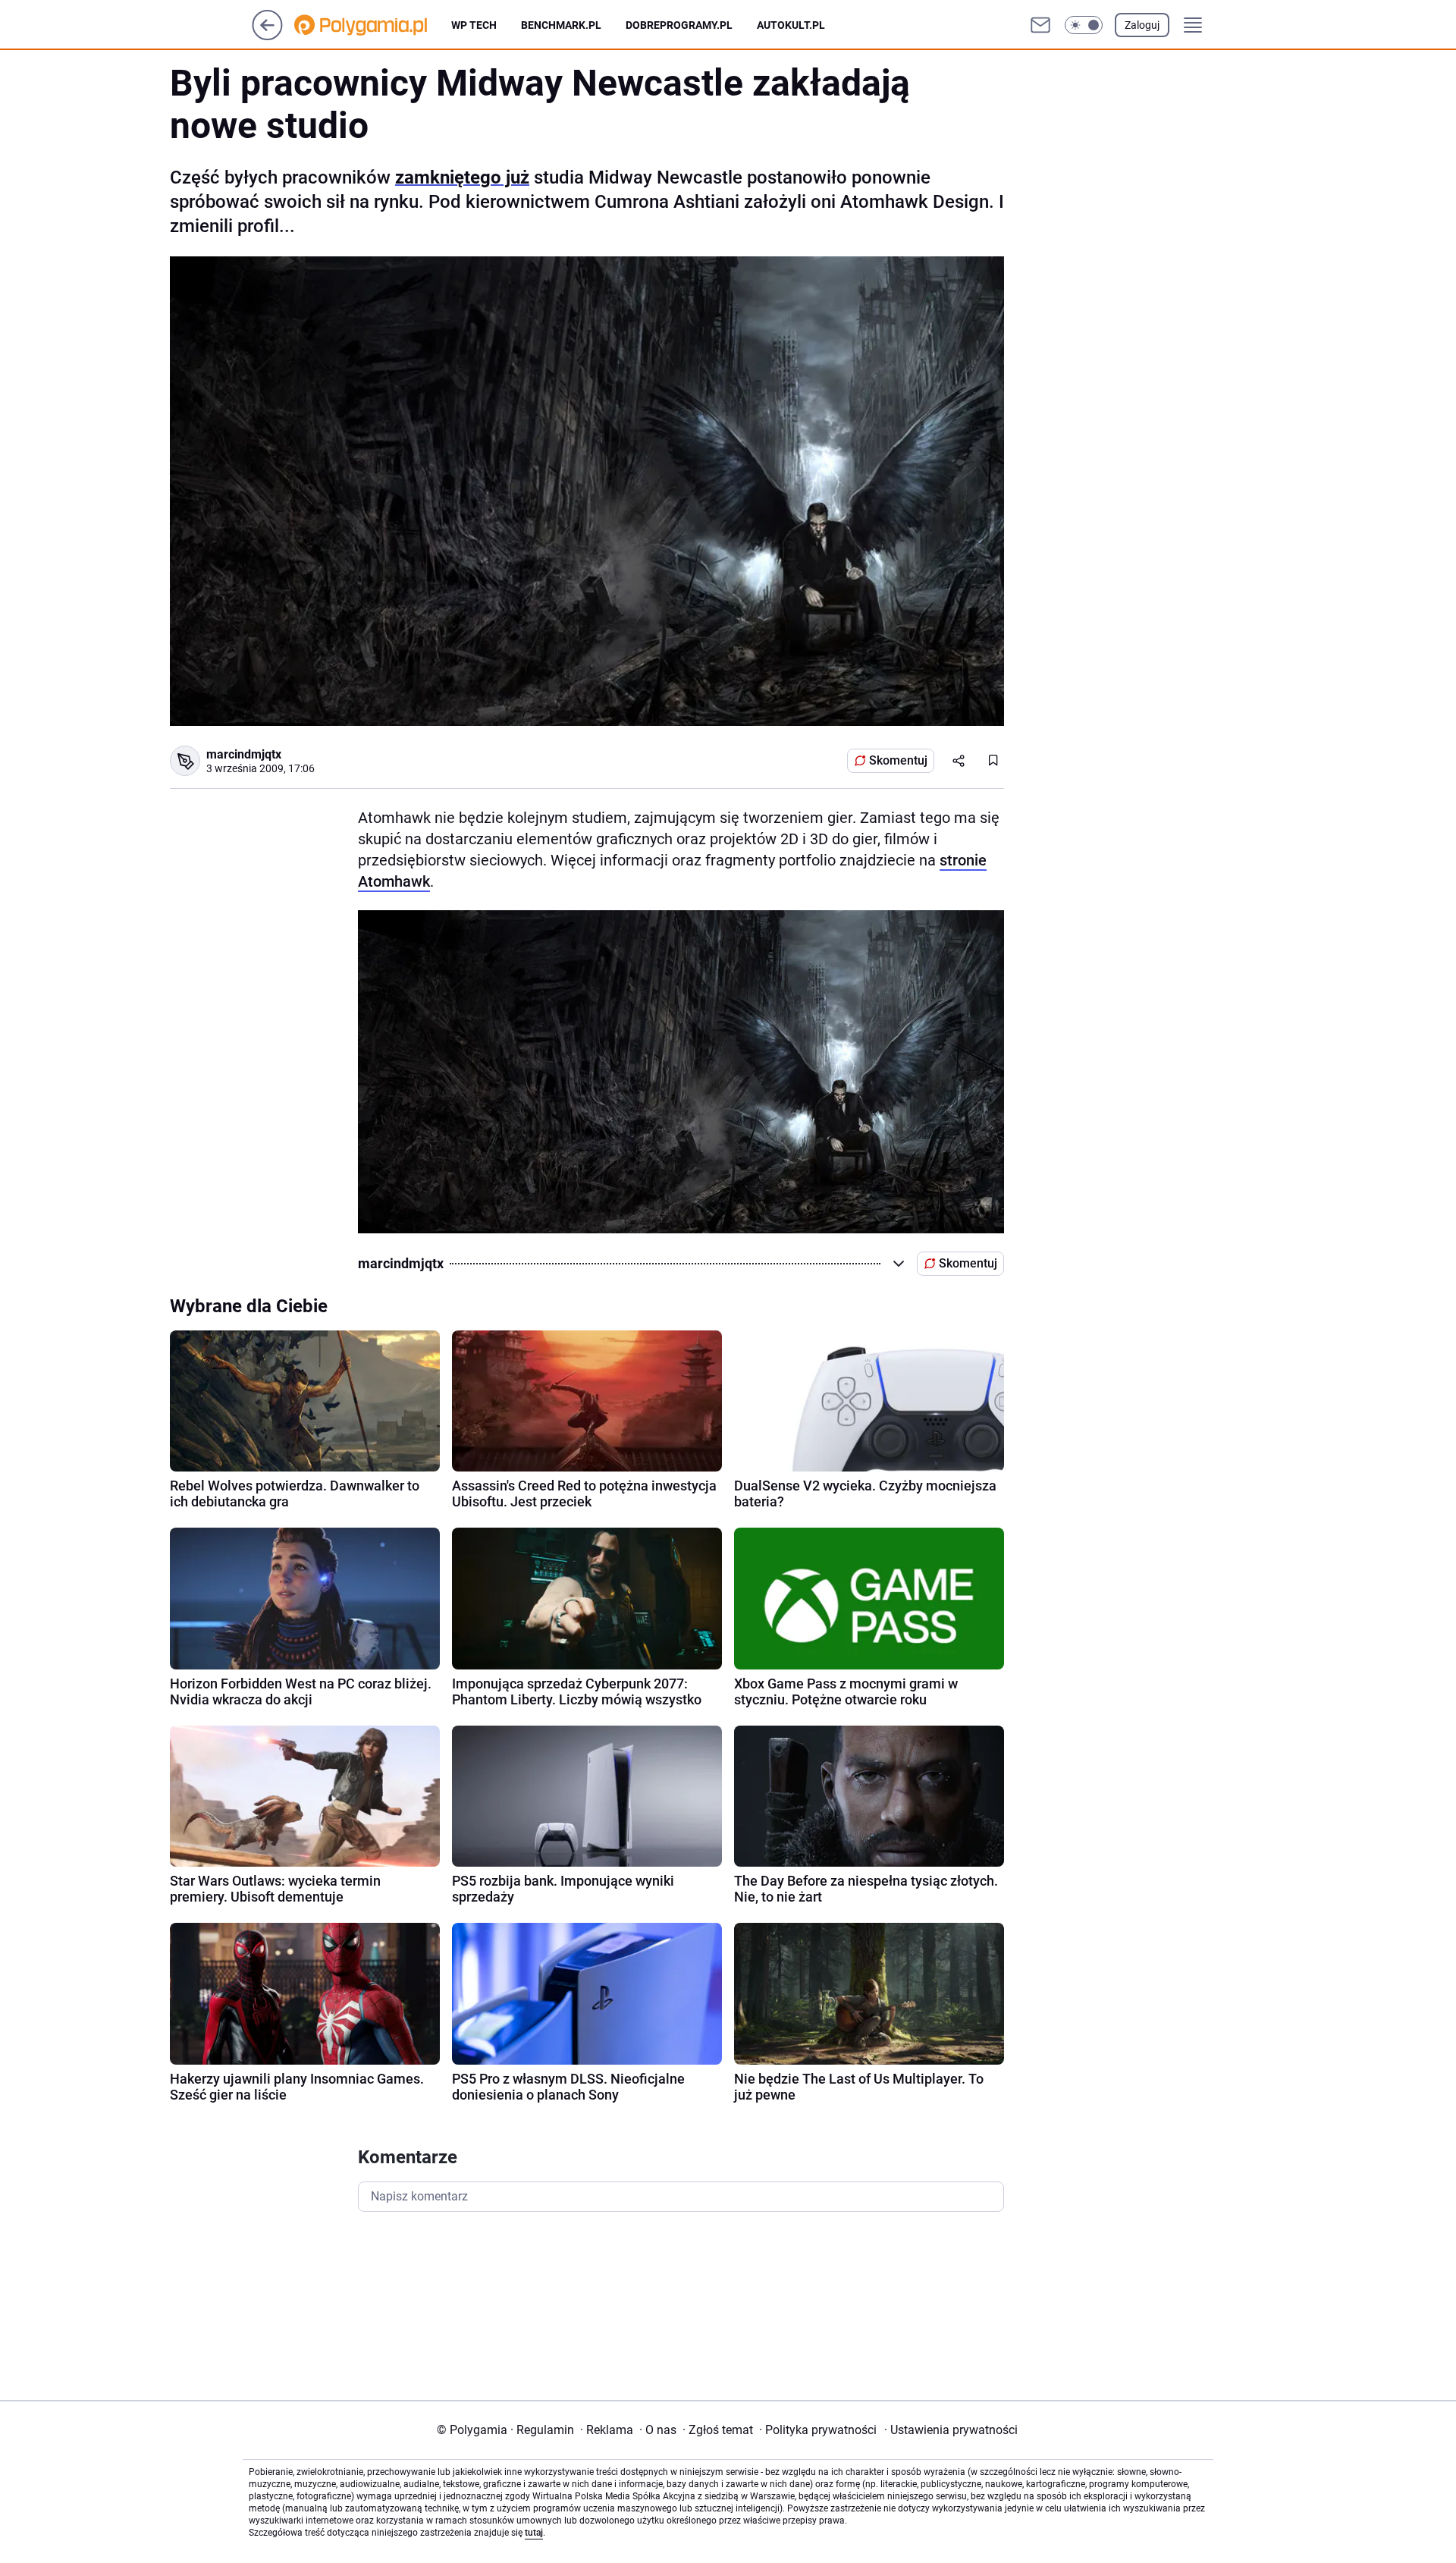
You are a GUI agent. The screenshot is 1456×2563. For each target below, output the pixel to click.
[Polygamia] (373, 25)
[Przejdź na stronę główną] (267, 36)
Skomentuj (898, 760)
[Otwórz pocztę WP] (1040, 25)
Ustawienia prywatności (951, 2430)
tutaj (534, 2533)
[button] (1084, 25)
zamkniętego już (462, 177)
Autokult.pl (791, 25)
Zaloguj (1142, 25)
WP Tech (474, 25)
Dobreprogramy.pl (679, 25)
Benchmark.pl (561, 25)
